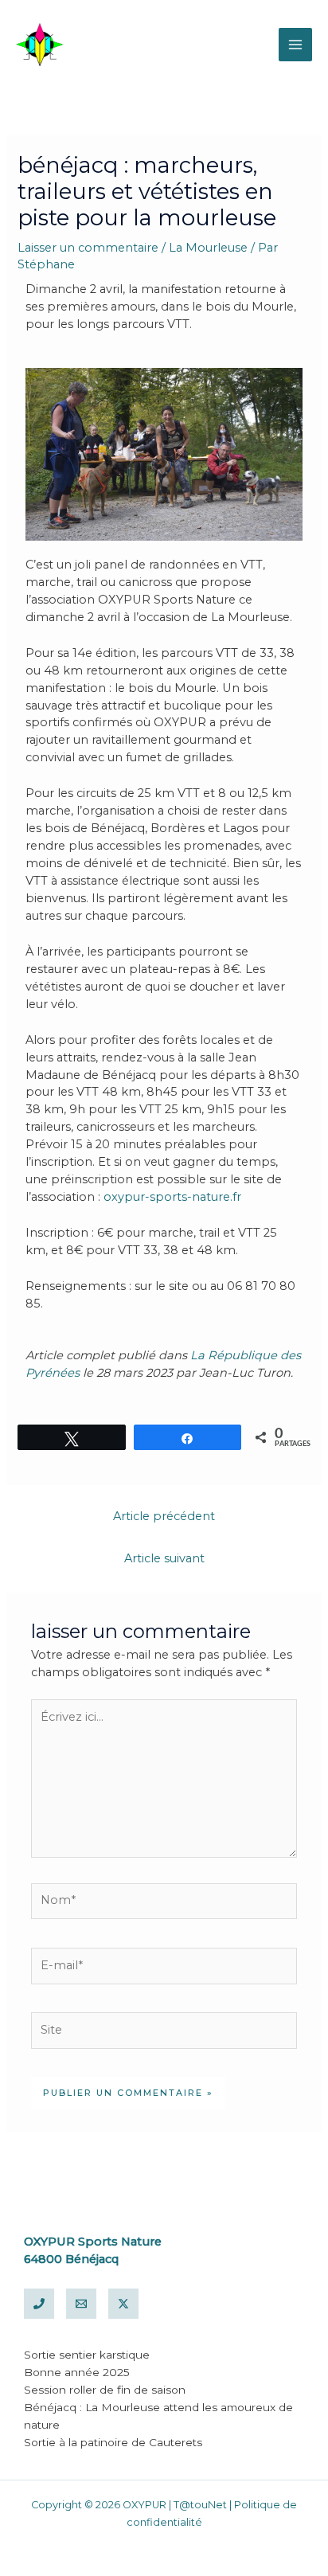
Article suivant (164, 1558)
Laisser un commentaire (88, 248)
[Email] (81, 2304)
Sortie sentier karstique (87, 2355)
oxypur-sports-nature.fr (172, 1197)
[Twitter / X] (123, 2304)
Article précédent (164, 1516)
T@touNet (200, 2505)
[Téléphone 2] (39, 2304)
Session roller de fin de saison (105, 2390)
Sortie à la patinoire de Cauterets (113, 2442)
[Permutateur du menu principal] (295, 45)
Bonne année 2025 (77, 2372)
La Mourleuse (208, 248)
